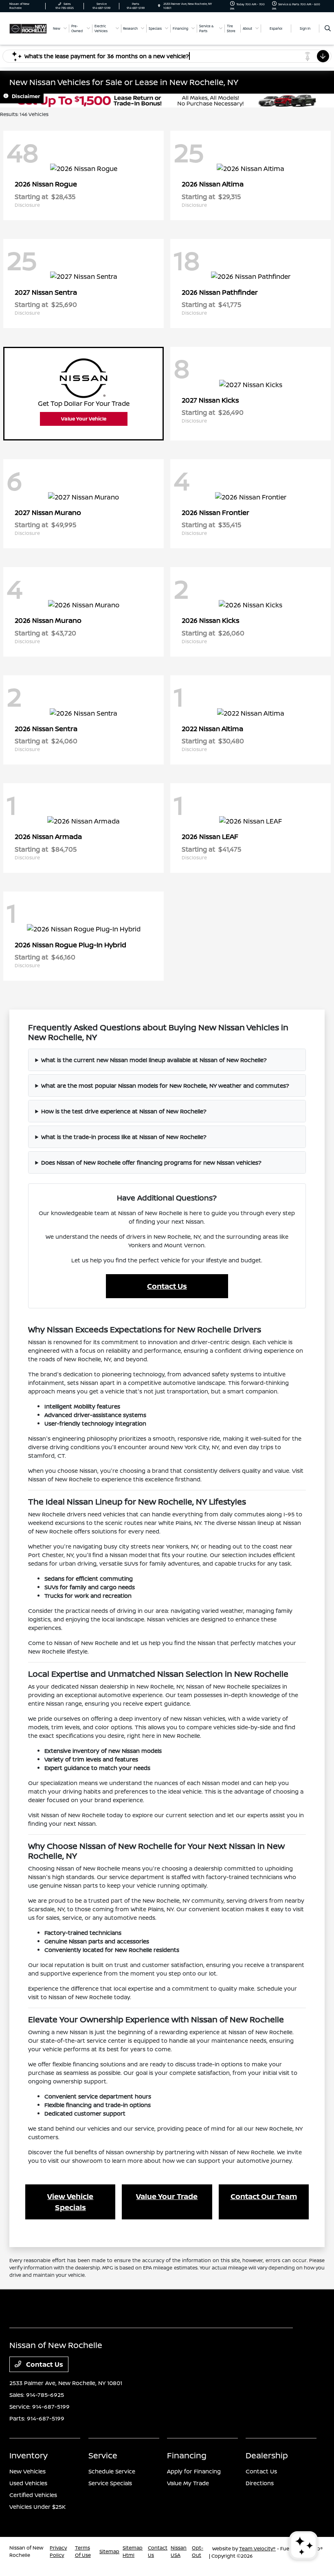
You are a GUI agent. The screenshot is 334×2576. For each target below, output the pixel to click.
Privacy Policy (58, 2551)
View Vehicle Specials (70, 2202)
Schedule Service (112, 2471)
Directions (260, 2483)
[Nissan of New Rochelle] (28, 28)
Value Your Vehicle (84, 419)
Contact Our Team (264, 2196)
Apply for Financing (194, 2471)
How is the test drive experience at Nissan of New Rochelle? (124, 1111)
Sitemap (109, 2551)
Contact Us (167, 1286)
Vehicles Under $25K (37, 2507)
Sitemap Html (133, 2551)
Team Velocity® (257, 2549)
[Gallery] (167, 101)
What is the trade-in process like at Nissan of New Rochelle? (124, 1137)
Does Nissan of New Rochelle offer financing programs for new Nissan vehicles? (151, 1162)
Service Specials (110, 2483)
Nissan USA (179, 2551)
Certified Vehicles (33, 2495)
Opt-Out (198, 2551)
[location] (159, 6)
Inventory (29, 2455)
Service (103, 2455)
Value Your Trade (167, 2196)
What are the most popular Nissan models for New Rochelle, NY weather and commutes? (165, 1085)
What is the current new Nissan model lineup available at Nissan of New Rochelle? (154, 1060)
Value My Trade (188, 2483)
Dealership (267, 2455)
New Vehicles (27, 2471)
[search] (328, 28)
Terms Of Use (83, 2551)
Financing (187, 2455)
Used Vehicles (28, 2483)
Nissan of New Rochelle (26, 2551)
